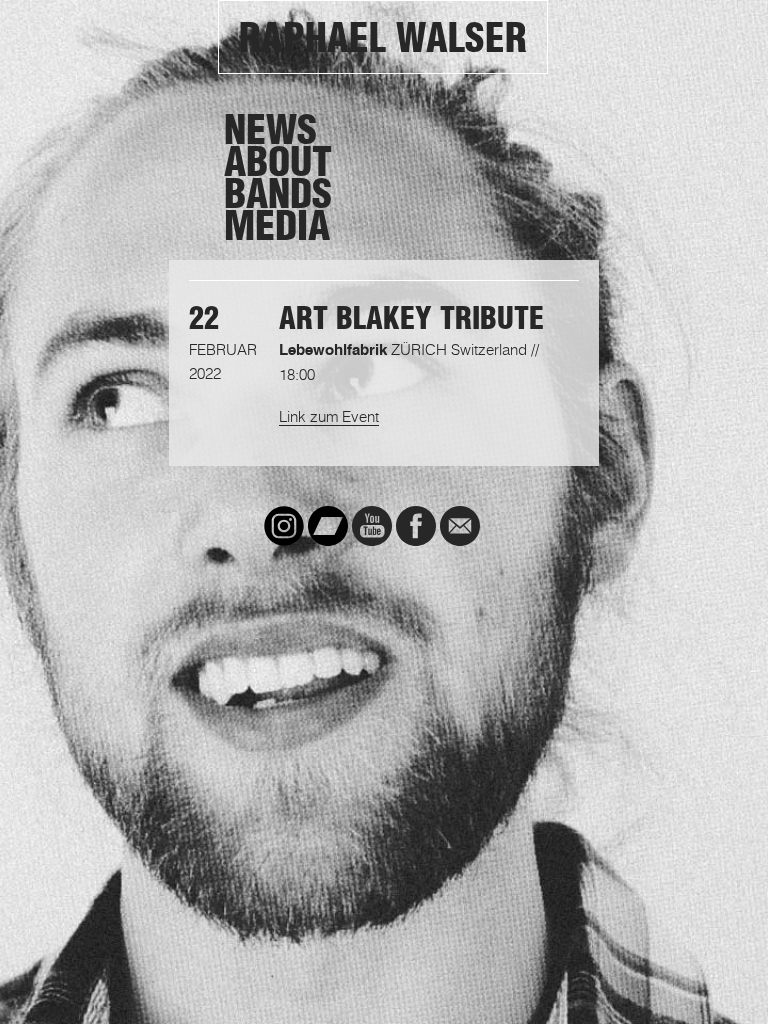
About (278, 162)
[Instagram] (284, 526)
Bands (278, 194)
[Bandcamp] (328, 526)
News (270, 130)
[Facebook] (416, 526)
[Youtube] (372, 526)
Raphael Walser (383, 38)
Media (277, 226)
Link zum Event (329, 416)
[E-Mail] (460, 526)
